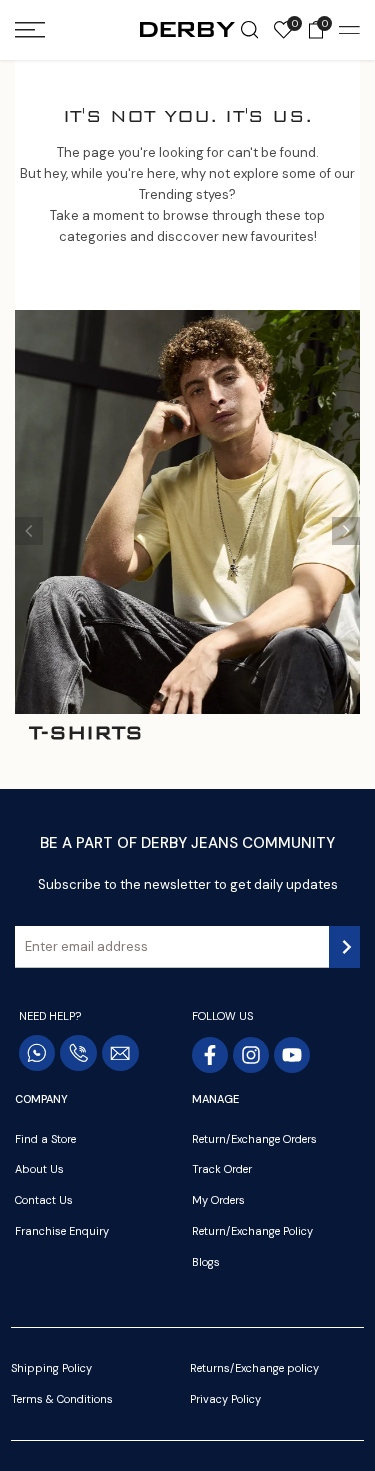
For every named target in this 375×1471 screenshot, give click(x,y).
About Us (39, 1169)
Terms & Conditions (62, 1399)
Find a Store (45, 1139)
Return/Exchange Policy (252, 1231)
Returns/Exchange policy (254, 1368)
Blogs (206, 1262)
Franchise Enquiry (62, 1231)
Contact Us (44, 1200)
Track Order (222, 1169)
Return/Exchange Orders (254, 1139)
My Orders (218, 1200)
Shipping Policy (51, 1368)
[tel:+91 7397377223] (78, 1053)
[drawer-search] (249, 30)
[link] (187, 512)
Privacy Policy (225, 1399)
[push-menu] (30, 30)
